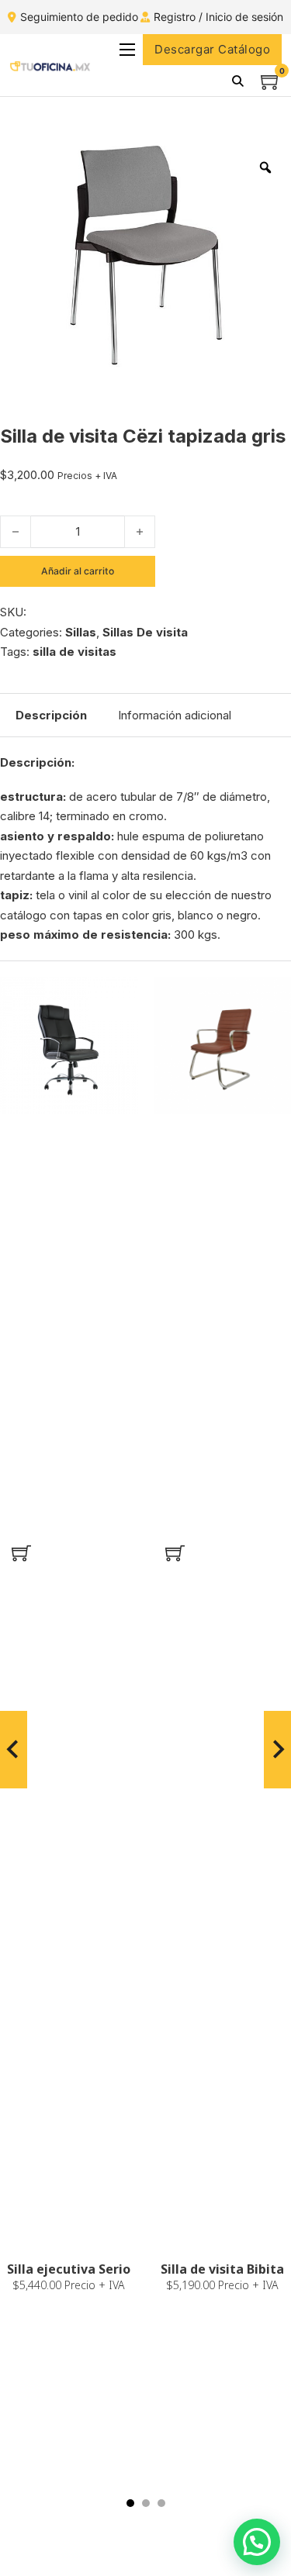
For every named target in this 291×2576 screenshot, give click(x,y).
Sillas (81, 632)
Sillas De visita (145, 632)
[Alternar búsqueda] (237, 81)
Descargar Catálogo (212, 49)
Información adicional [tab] (175, 715)
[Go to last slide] (14, 1750)
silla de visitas (74, 652)
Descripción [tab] (51, 715)
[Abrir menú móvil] (127, 50)
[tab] (130, 2503)
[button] (21, 1554)
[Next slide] (277, 1750)
